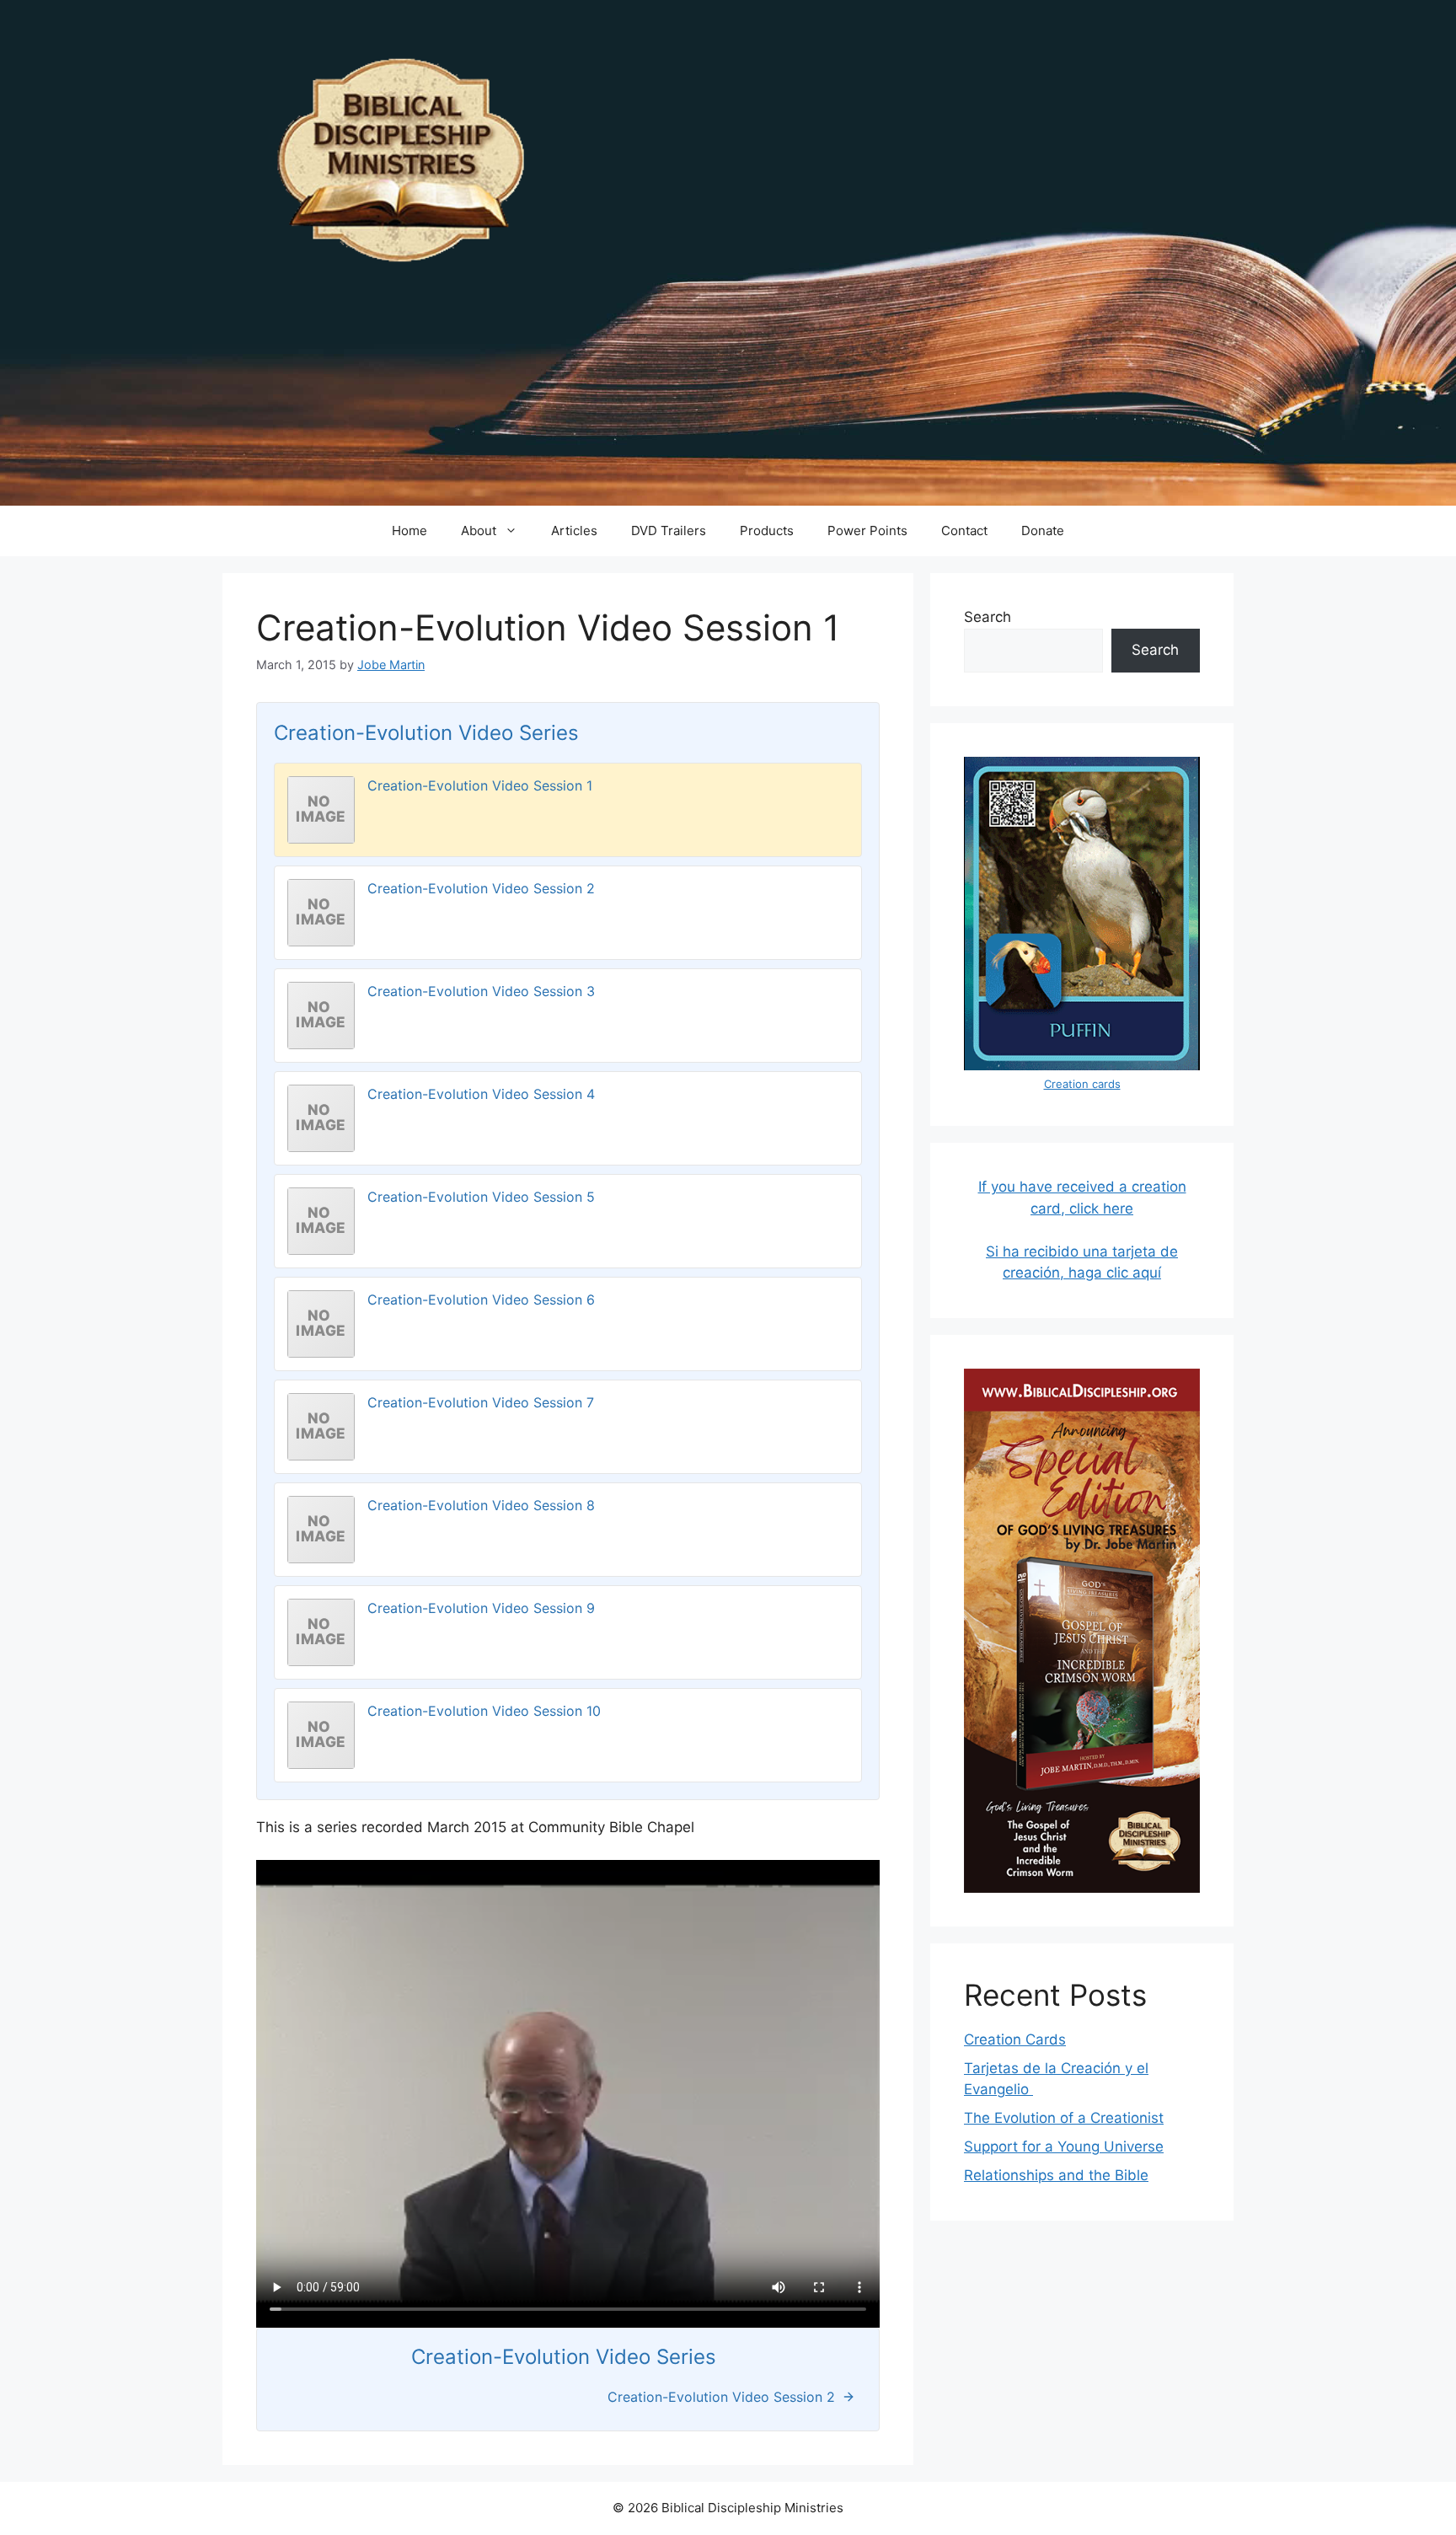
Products (767, 531)
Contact (964, 531)
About (479, 531)
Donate (1043, 531)
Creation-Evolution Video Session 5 (481, 1197)
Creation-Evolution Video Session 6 (481, 1300)
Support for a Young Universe (1064, 2146)
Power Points (867, 531)
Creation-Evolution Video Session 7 (481, 1402)
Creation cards (1082, 1084)
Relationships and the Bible (1056, 2175)
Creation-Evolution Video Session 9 (481, 1608)
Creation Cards (1015, 2039)
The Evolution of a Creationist (1064, 2118)
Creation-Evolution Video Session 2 (481, 888)
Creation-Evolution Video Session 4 (481, 1094)
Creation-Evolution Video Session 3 (481, 991)
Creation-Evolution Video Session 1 (480, 785)
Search (988, 617)
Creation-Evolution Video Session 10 (484, 1711)
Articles (574, 531)
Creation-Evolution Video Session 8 (481, 1505)
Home (409, 531)
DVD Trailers (669, 531)
